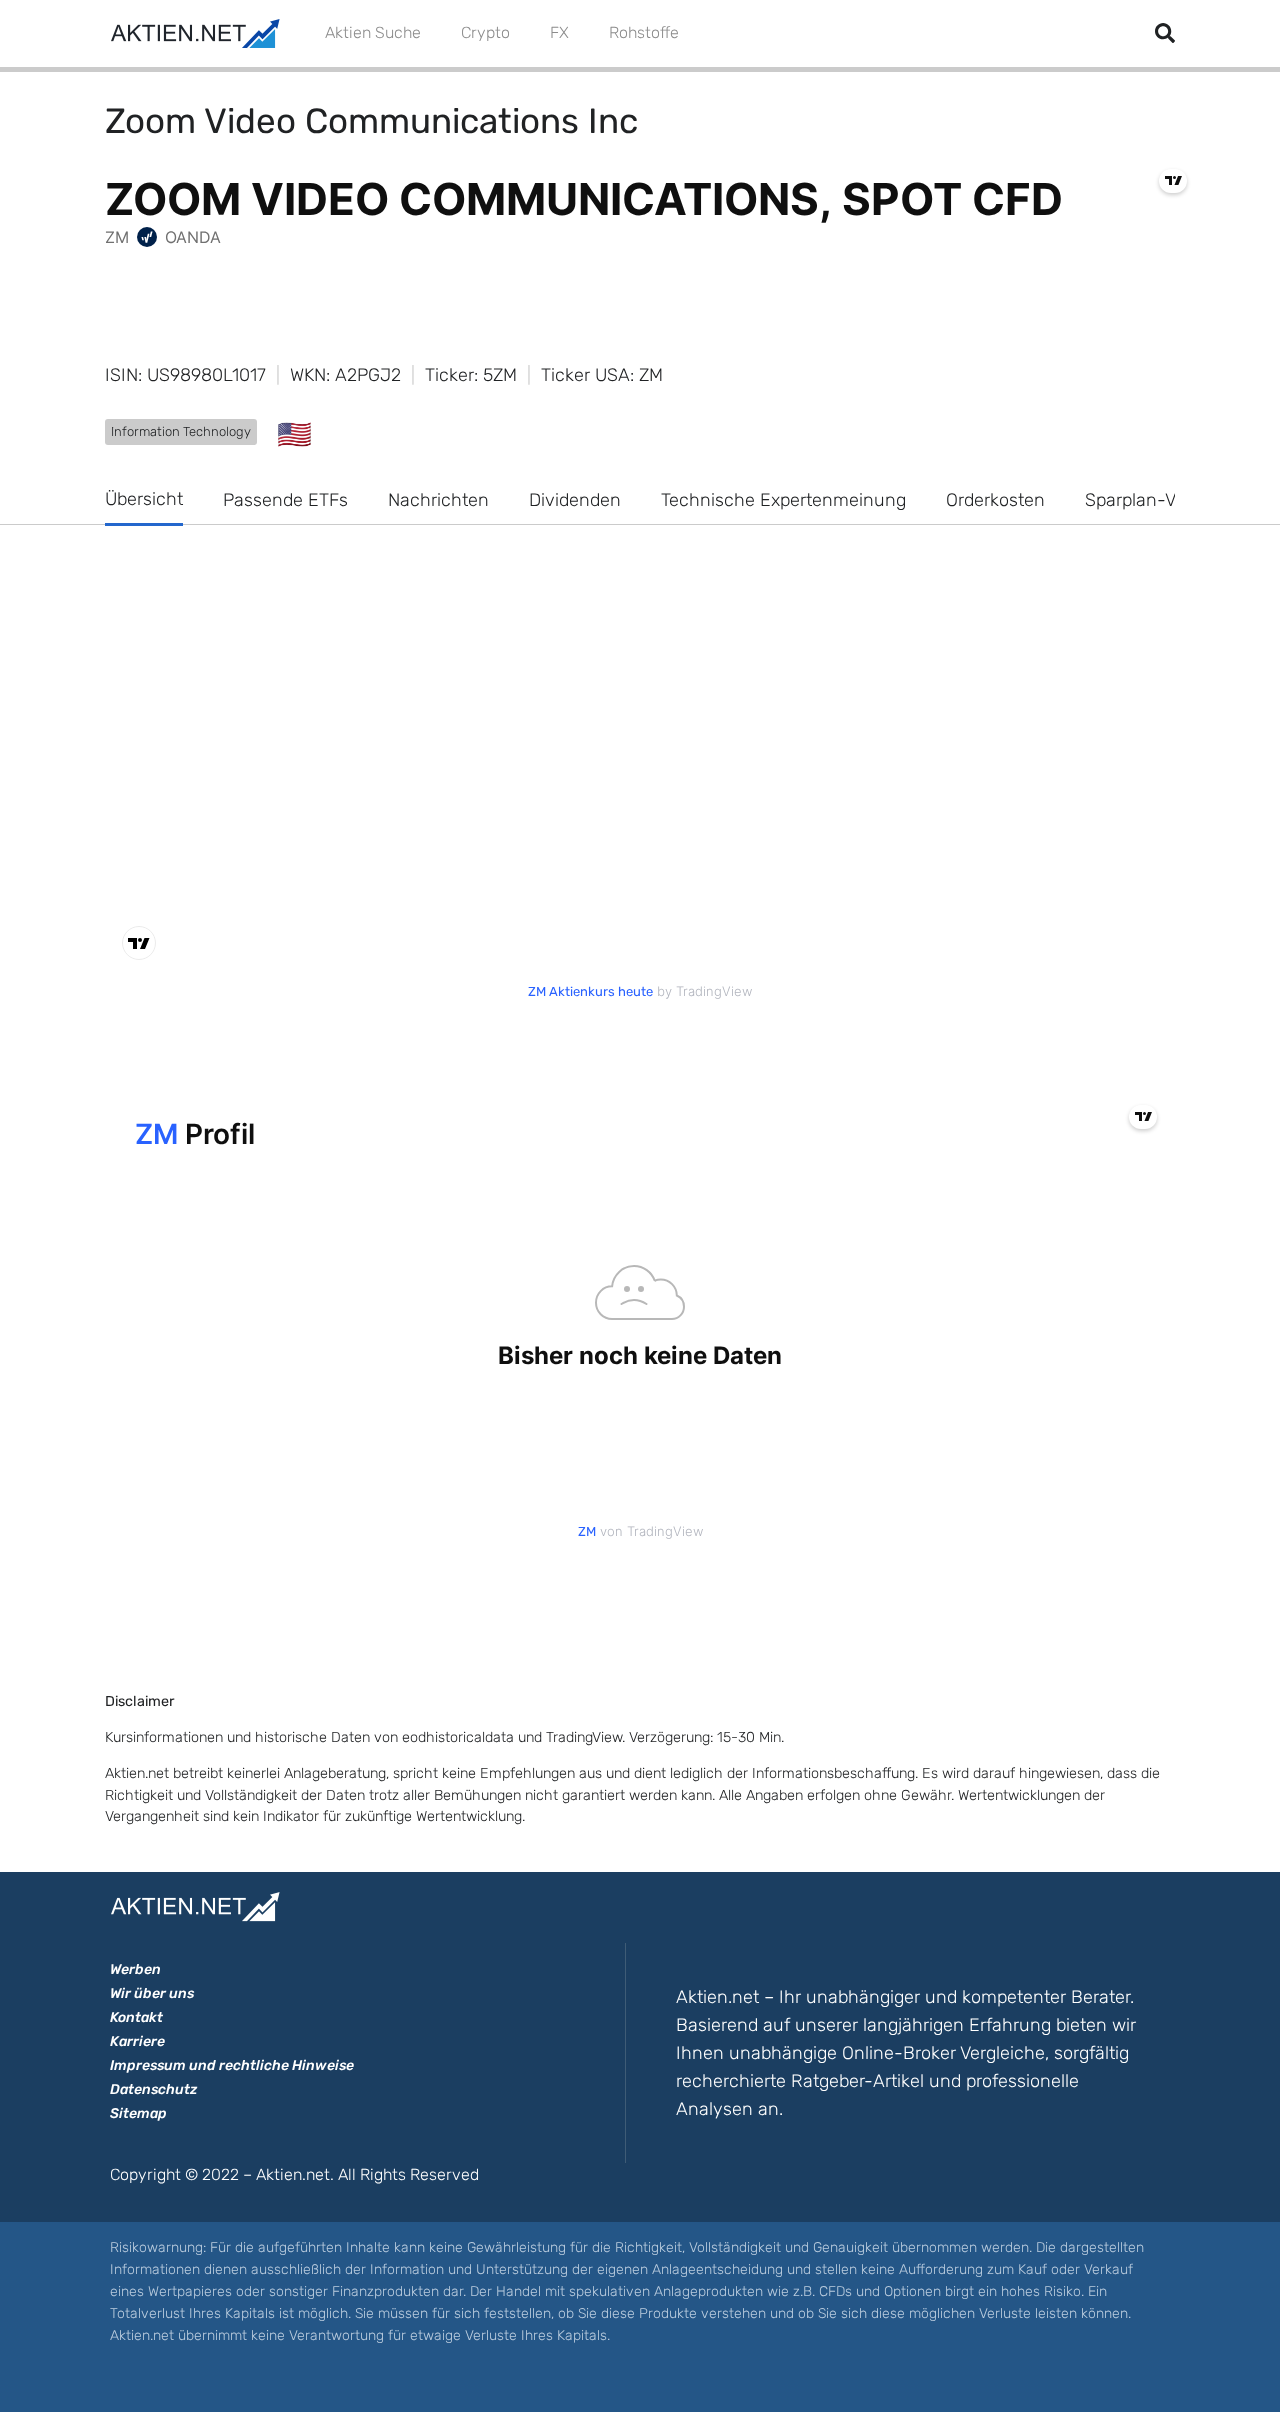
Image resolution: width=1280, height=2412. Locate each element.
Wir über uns (152, 1993)
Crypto (485, 32)
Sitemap (138, 2113)
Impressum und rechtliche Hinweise (232, 2065)
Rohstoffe (644, 32)
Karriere (137, 2041)
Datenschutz (153, 2089)
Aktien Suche (373, 32)
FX (559, 32)
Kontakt (136, 2017)
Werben (135, 1969)
